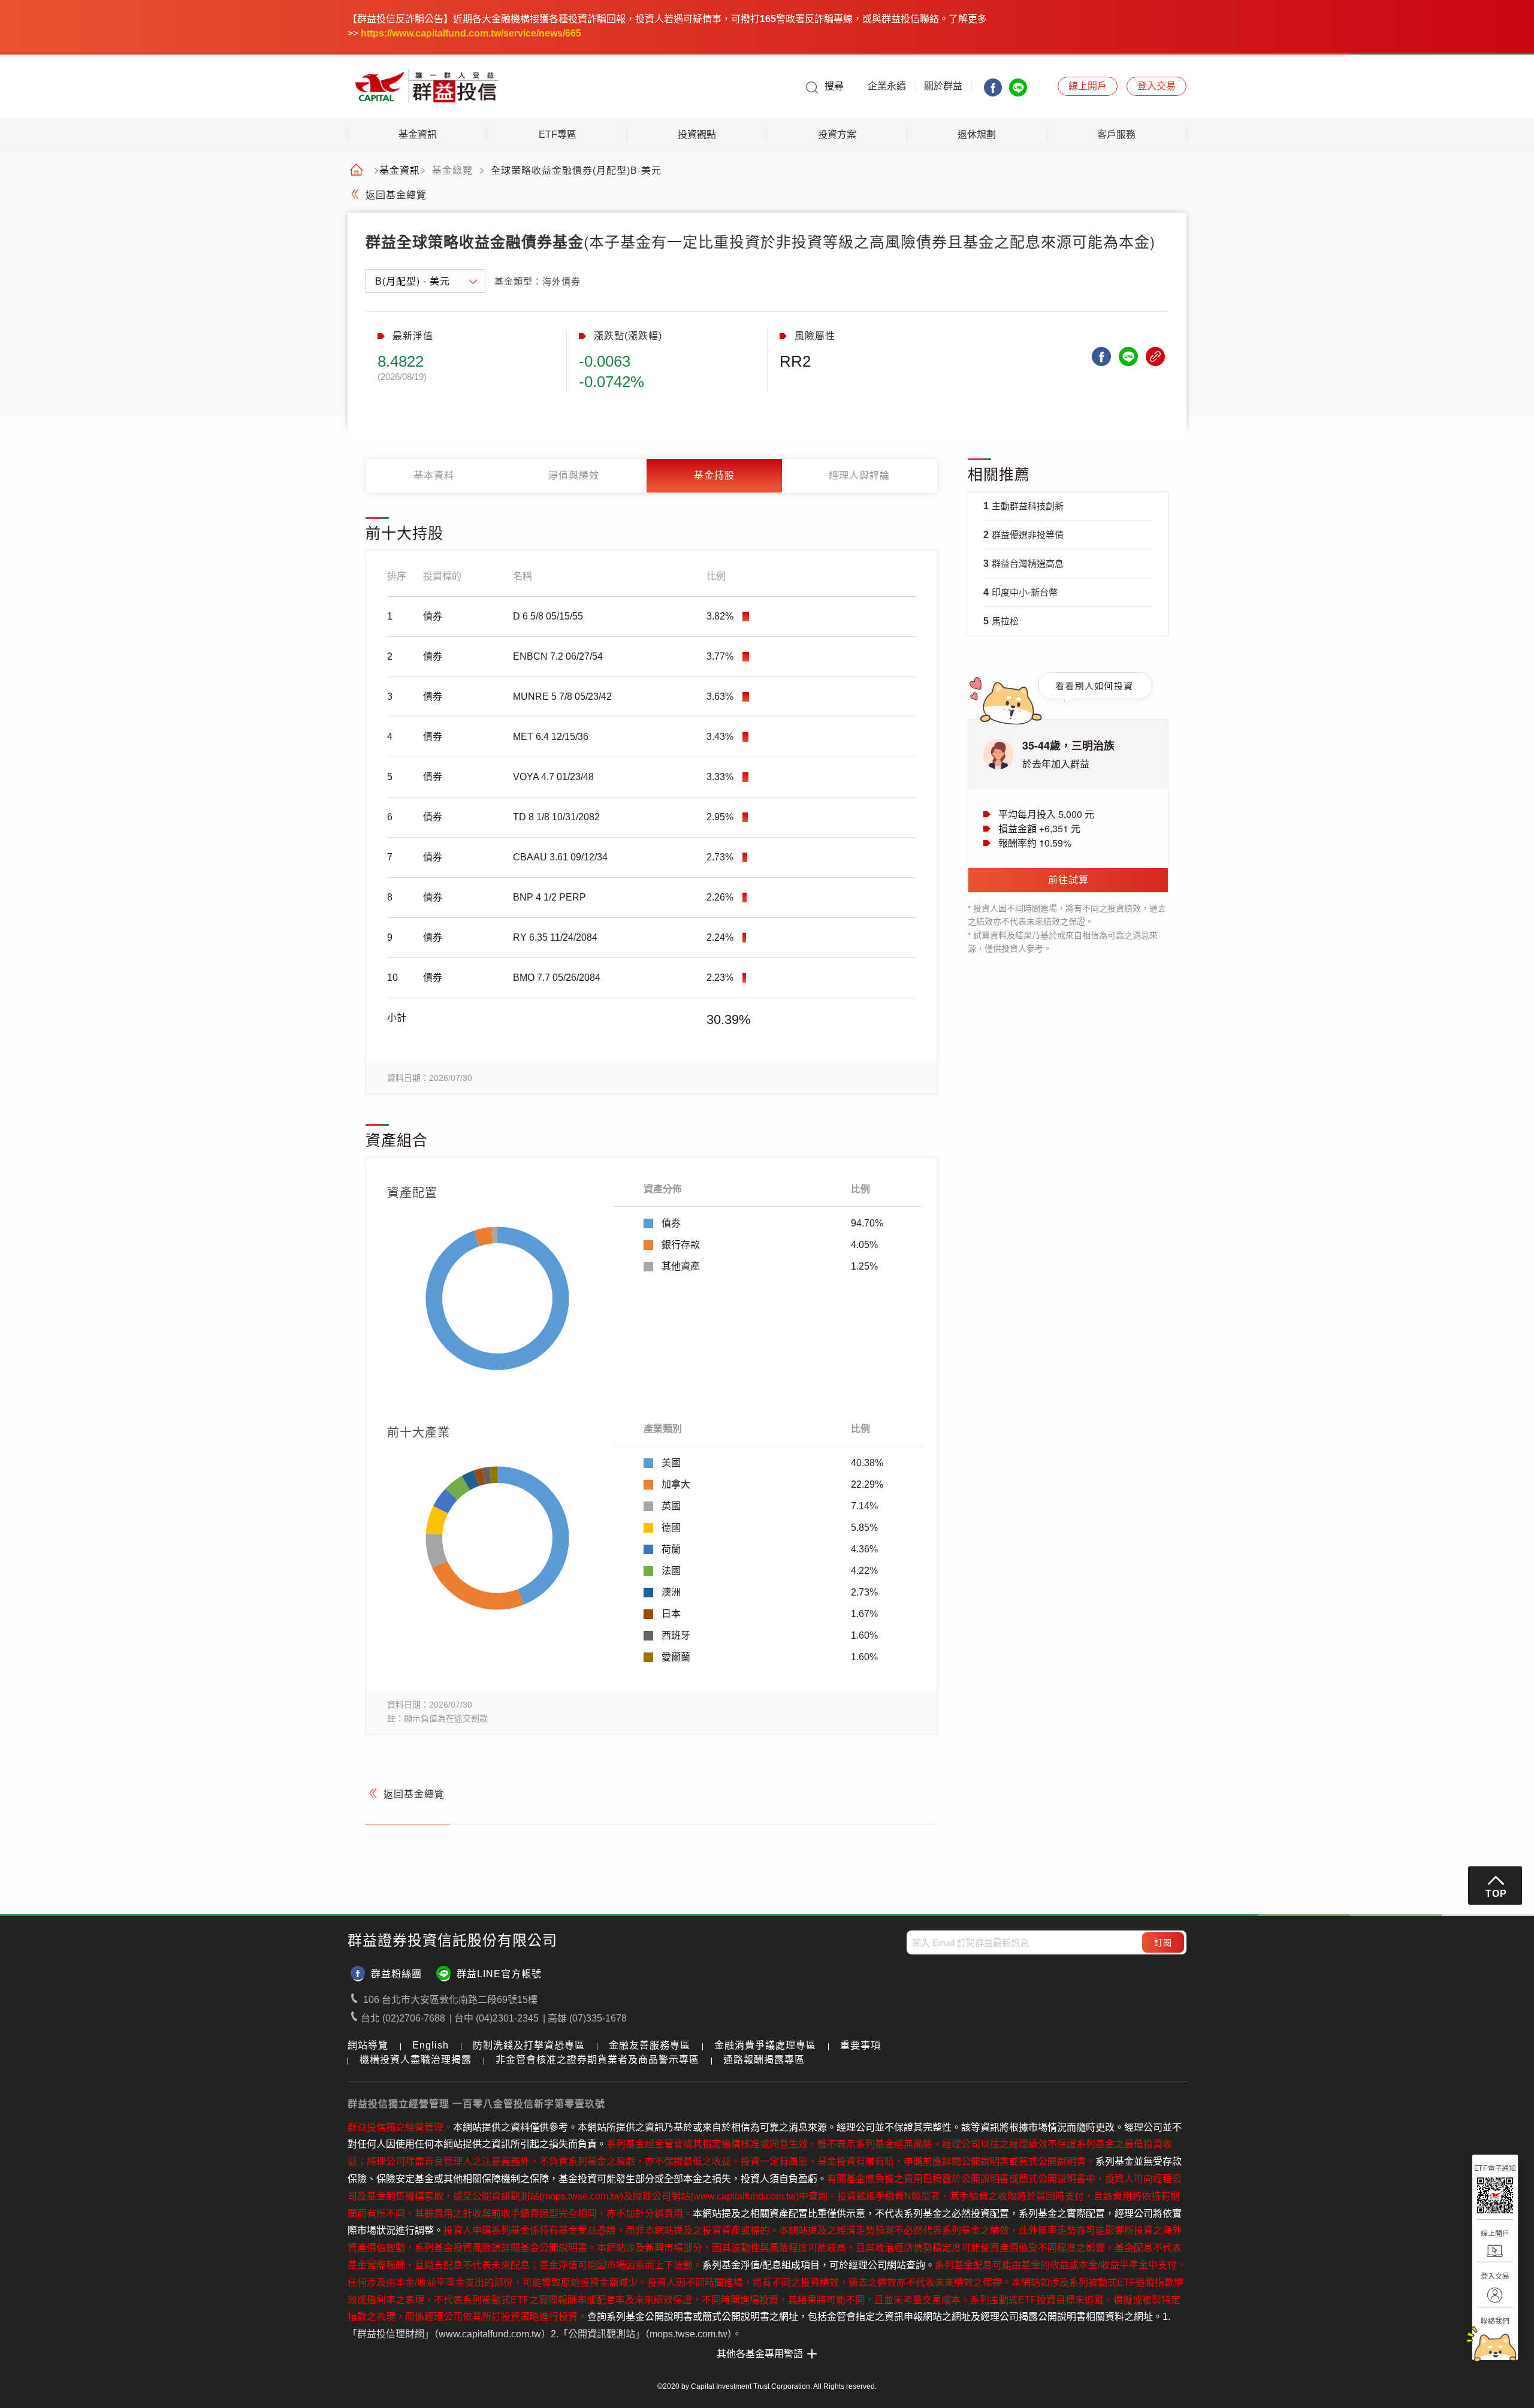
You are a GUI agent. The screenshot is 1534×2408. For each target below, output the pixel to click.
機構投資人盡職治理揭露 (416, 2060)
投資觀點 (697, 135)
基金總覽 (452, 171)
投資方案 (837, 135)
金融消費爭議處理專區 (765, 2045)
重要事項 (860, 2045)
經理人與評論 (859, 475)
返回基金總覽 (396, 195)
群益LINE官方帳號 (499, 1974)
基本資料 (434, 475)
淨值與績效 (574, 475)
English (431, 2045)
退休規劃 (977, 135)
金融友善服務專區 (650, 2045)
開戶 (1088, 86)
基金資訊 (418, 135)
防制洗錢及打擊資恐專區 (529, 2045)
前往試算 (1068, 880)
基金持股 (714, 475)
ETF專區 (558, 135)
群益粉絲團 (396, 1974)
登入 (1156, 86)
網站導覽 (368, 2045)
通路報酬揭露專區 (764, 2060)
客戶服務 (1116, 135)
